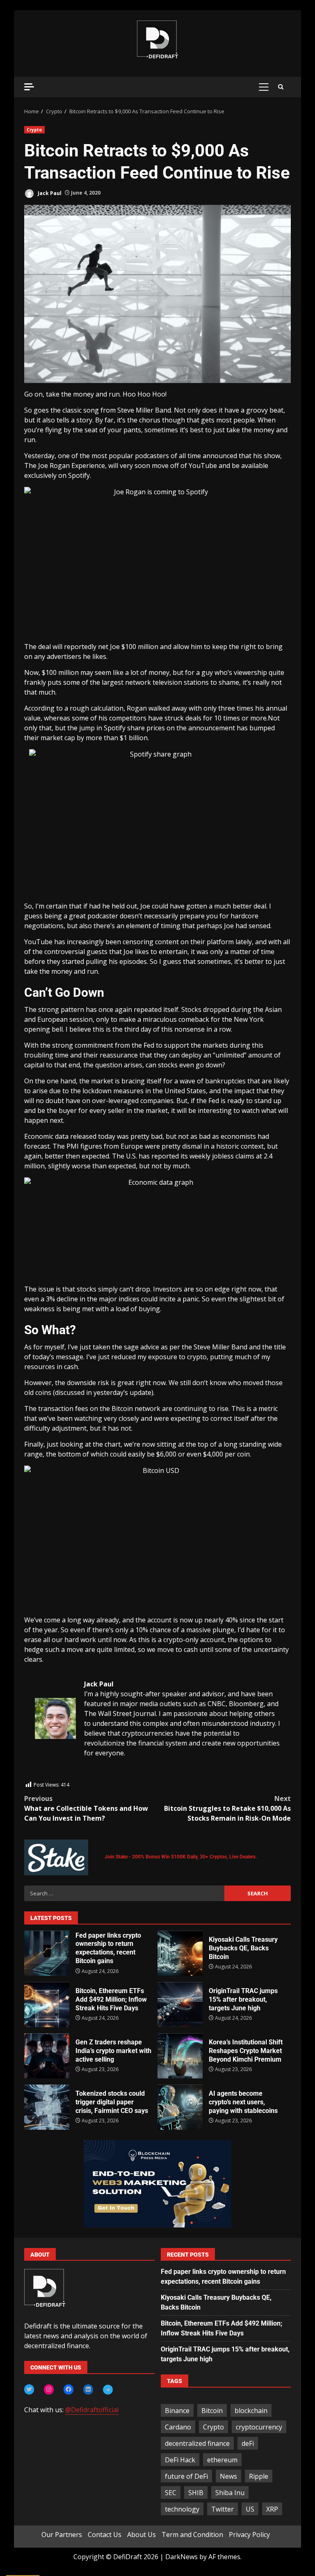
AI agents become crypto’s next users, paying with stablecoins (180, 2107)
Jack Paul (49, 193)
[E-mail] (39, 1775)
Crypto (34, 130)
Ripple (259, 2476)
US (250, 2509)
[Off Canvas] (29, 87)
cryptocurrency (259, 2427)
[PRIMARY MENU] (264, 87)
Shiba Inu (230, 2493)
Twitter (223, 2509)
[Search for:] (124, 1893)
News (228, 2476)
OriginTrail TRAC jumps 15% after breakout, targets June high (180, 2005)
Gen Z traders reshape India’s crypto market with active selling (47, 2056)
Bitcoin (212, 2411)
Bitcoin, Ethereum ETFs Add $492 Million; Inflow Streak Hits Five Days (47, 2005)
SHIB (196, 2493)
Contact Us (105, 2535)
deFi (248, 2443)
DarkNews (181, 2557)
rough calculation (97, 708)
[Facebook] (68, 2389)
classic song (81, 410)
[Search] (281, 87)
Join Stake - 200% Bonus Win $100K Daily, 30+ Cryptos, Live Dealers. (181, 1857)
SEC (171, 2493)
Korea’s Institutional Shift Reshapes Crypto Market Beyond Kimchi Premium (180, 2056)
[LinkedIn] (88, 2389)
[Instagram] (49, 2389)
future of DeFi (186, 2476)
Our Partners (62, 2535)
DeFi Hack (180, 2460)
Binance (177, 2411)
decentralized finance (197, 2443)
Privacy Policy (249, 2535)
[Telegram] (108, 2390)
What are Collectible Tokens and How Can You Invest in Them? (86, 1808)
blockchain (251, 2411)
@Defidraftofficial (92, 2410)
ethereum (222, 2460)
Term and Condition (192, 2535)
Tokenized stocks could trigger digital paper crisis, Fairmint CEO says (47, 2107)
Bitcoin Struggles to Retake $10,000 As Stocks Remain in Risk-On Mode (227, 1808)
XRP (272, 2509)
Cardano (178, 2427)
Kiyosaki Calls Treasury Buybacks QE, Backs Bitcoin (180, 1953)
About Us (142, 2535)
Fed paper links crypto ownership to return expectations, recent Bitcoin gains (47, 1953)
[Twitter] (29, 2389)
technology (182, 2509)
